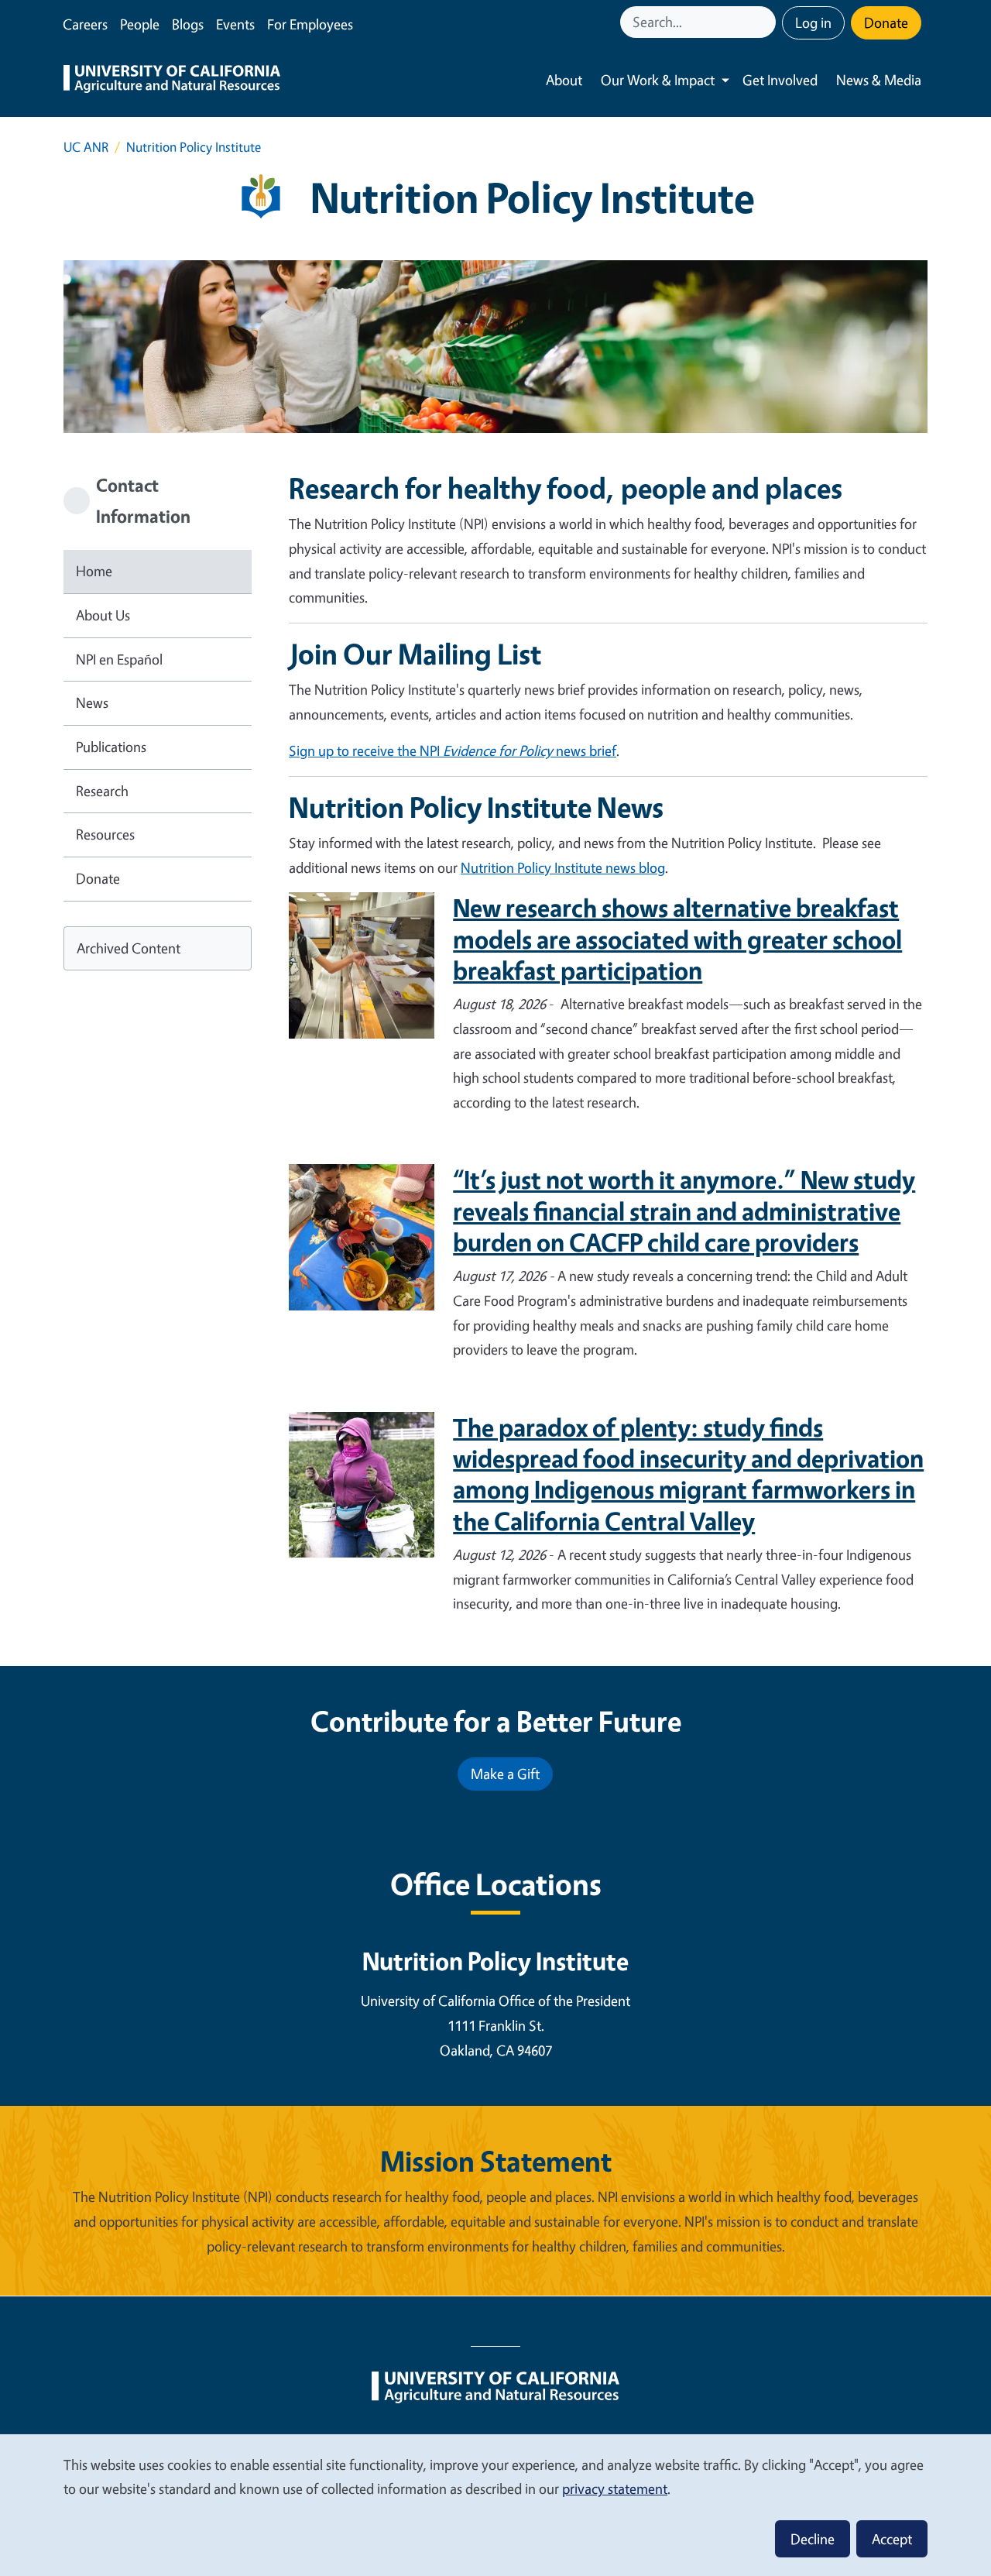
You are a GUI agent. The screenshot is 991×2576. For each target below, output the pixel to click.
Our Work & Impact (658, 80)
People (140, 24)
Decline (813, 2539)
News (92, 702)
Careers (85, 24)
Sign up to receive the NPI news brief (453, 750)
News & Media (879, 80)
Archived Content (129, 948)
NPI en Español (119, 659)
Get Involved (780, 80)
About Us (103, 615)
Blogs (188, 24)
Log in (813, 22)
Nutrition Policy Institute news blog (563, 867)
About (564, 80)
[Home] (172, 81)
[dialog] (495, 2504)
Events (235, 24)
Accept (892, 2539)
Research (102, 791)
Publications (111, 747)
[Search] (766, 22)
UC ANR (86, 147)
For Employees (310, 24)
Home (94, 571)
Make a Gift (505, 1774)
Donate (886, 22)
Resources (105, 834)
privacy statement (615, 2488)
